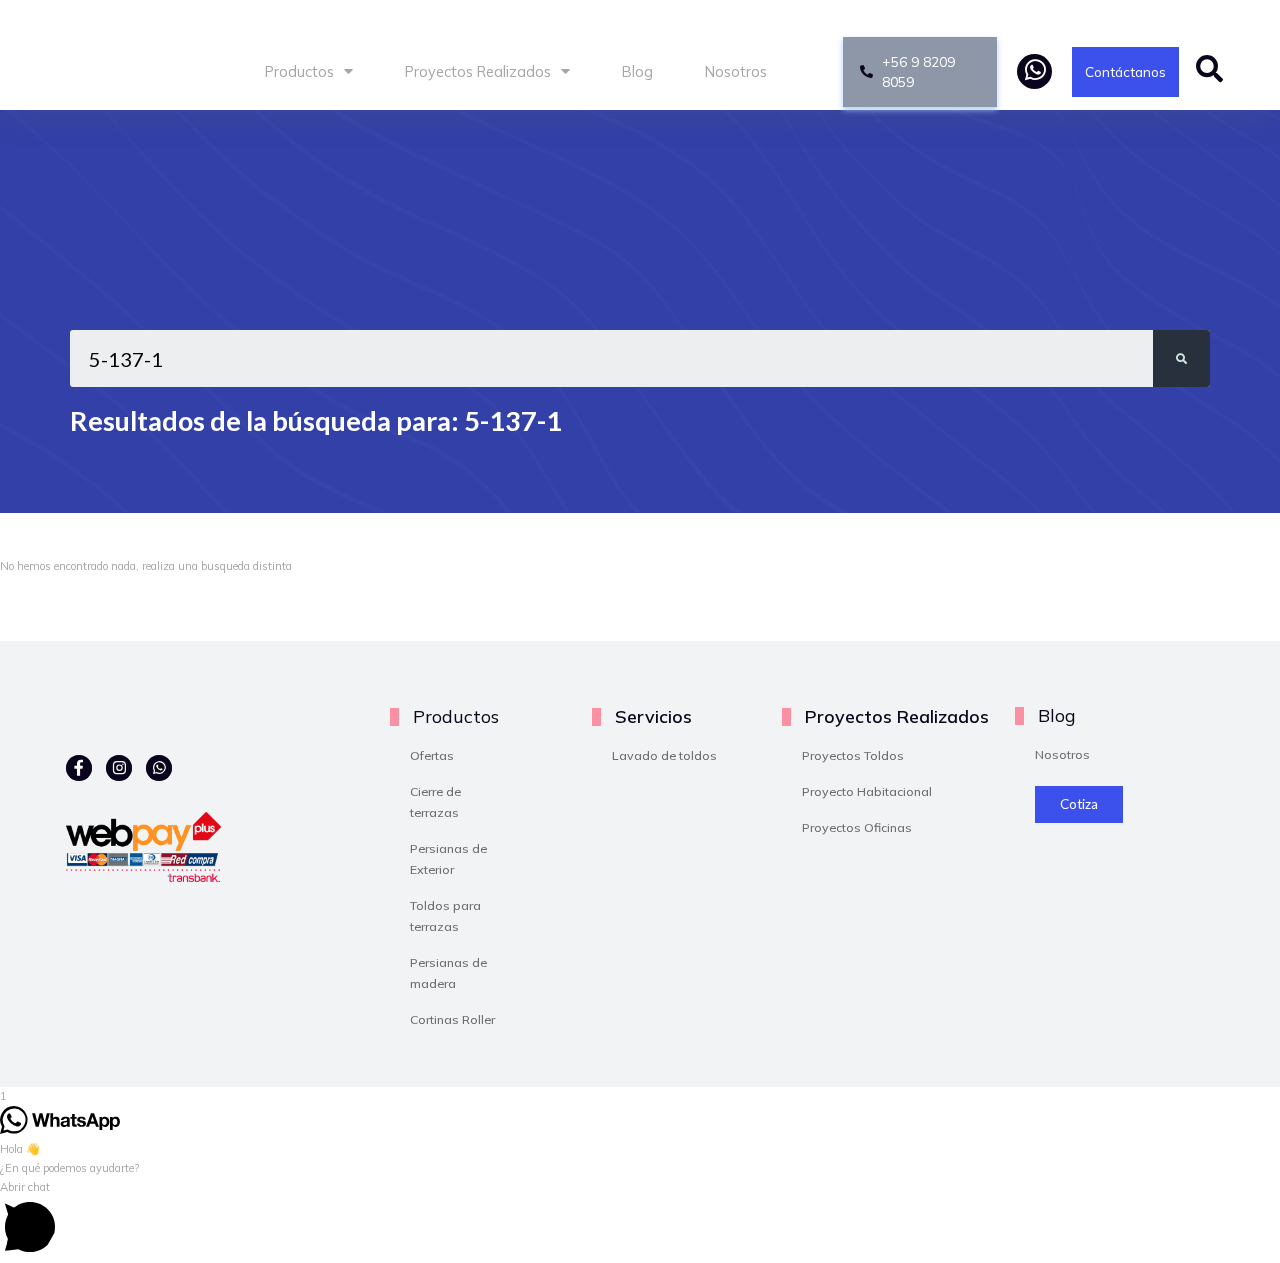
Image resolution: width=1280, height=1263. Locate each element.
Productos (299, 71)
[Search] (1181, 358)
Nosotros (736, 71)
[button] (640, 1220)
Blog (637, 71)
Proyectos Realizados (478, 71)
